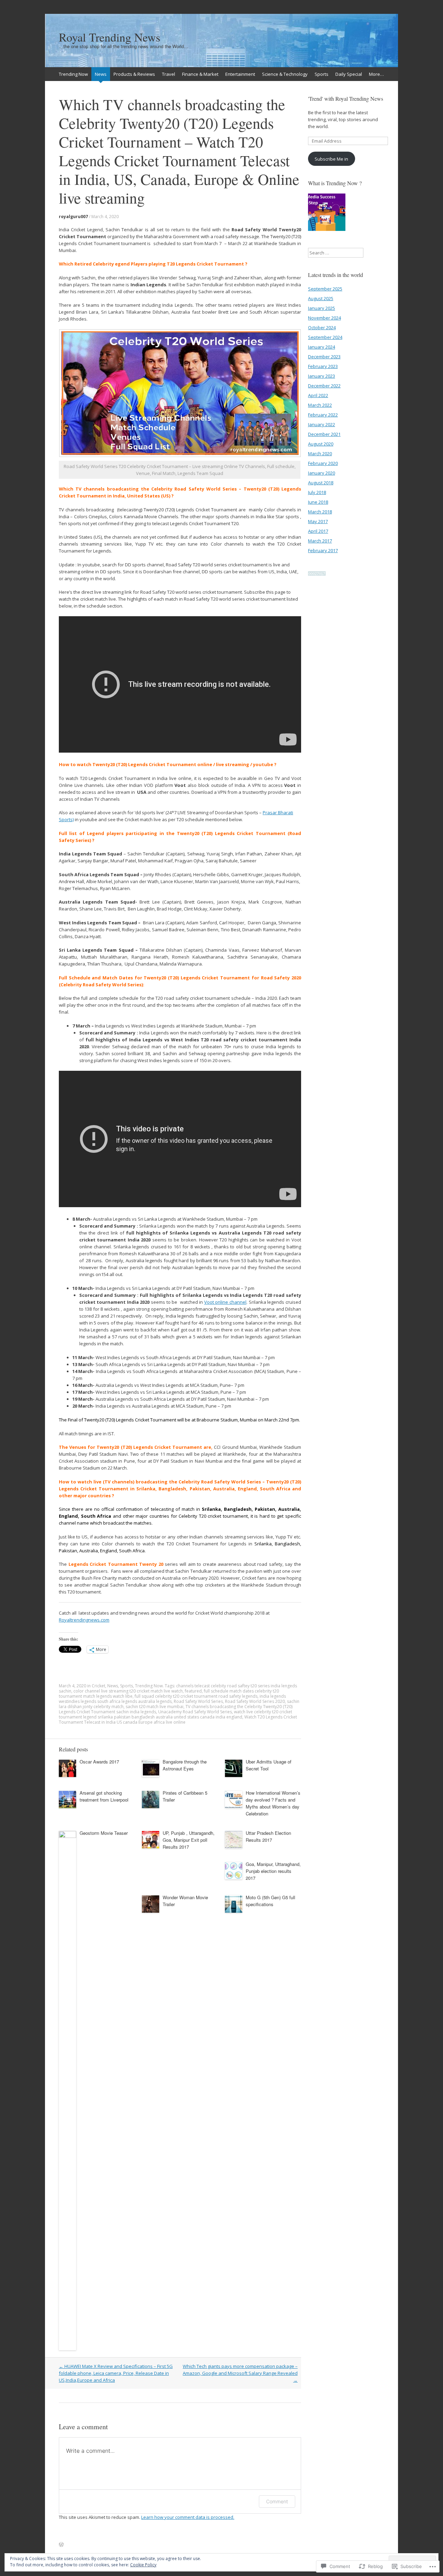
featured (193, 1691)
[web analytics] (317, 574)
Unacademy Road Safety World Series (195, 1712)
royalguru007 (73, 217)
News (101, 74)
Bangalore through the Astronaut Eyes (185, 1765)
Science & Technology (285, 74)
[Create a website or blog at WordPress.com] (61, 2545)
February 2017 (323, 550)
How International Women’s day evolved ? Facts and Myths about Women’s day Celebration (273, 1803)
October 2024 (322, 327)
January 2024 (322, 347)
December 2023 (324, 357)
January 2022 (322, 424)
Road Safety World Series (198, 1701)
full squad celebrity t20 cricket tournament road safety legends (196, 1696)
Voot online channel (225, 1302)
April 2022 (318, 395)
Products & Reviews (134, 74)
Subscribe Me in (331, 159)
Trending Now (73, 74)
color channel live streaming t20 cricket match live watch (128, 1691)
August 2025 (321, 298)
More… (376, 74)
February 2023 (323, 366)
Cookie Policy (143, 2565)
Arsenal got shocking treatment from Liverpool (104, 1796)
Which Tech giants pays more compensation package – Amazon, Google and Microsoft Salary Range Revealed (240, 2373)
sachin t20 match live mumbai (155, 1707)
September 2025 (325, 289)
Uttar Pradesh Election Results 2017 (268, 1836)
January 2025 (322, 308)
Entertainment (240, 74)
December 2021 (324, 434)
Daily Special (349, 74)
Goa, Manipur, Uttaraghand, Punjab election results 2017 (273, 1871)
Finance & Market (200, 74)
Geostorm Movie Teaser (104, 1833)
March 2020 (320, 454)
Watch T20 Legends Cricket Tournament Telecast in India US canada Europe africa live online (178, 1720)
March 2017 (320, 541)
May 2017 (318, 521)
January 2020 (322, 473)
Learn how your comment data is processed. (188, 2517)
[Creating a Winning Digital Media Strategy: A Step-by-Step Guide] (327, 213)
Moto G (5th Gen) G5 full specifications (270, 1901)
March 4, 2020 (105, 217)
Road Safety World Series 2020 (255, 1701)
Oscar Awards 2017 (99, 1762)
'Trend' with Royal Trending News (346, 98)
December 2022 (324, 386)
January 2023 (322, 376)
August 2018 (321, 483)
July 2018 (317, 492)
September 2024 (325, 337)
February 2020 (323, 463)
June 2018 (318, 502)
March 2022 (320, 405)
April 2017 (318, 531)
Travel (169, 74)
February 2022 (323, 415)
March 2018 (320, 512)
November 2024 (324, 318)
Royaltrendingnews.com (84, 1620)
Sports (322, 74)
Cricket (98, 1686)
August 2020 (321, 444)
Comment (277, 2501)
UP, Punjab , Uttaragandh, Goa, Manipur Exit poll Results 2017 (189, 1840)
